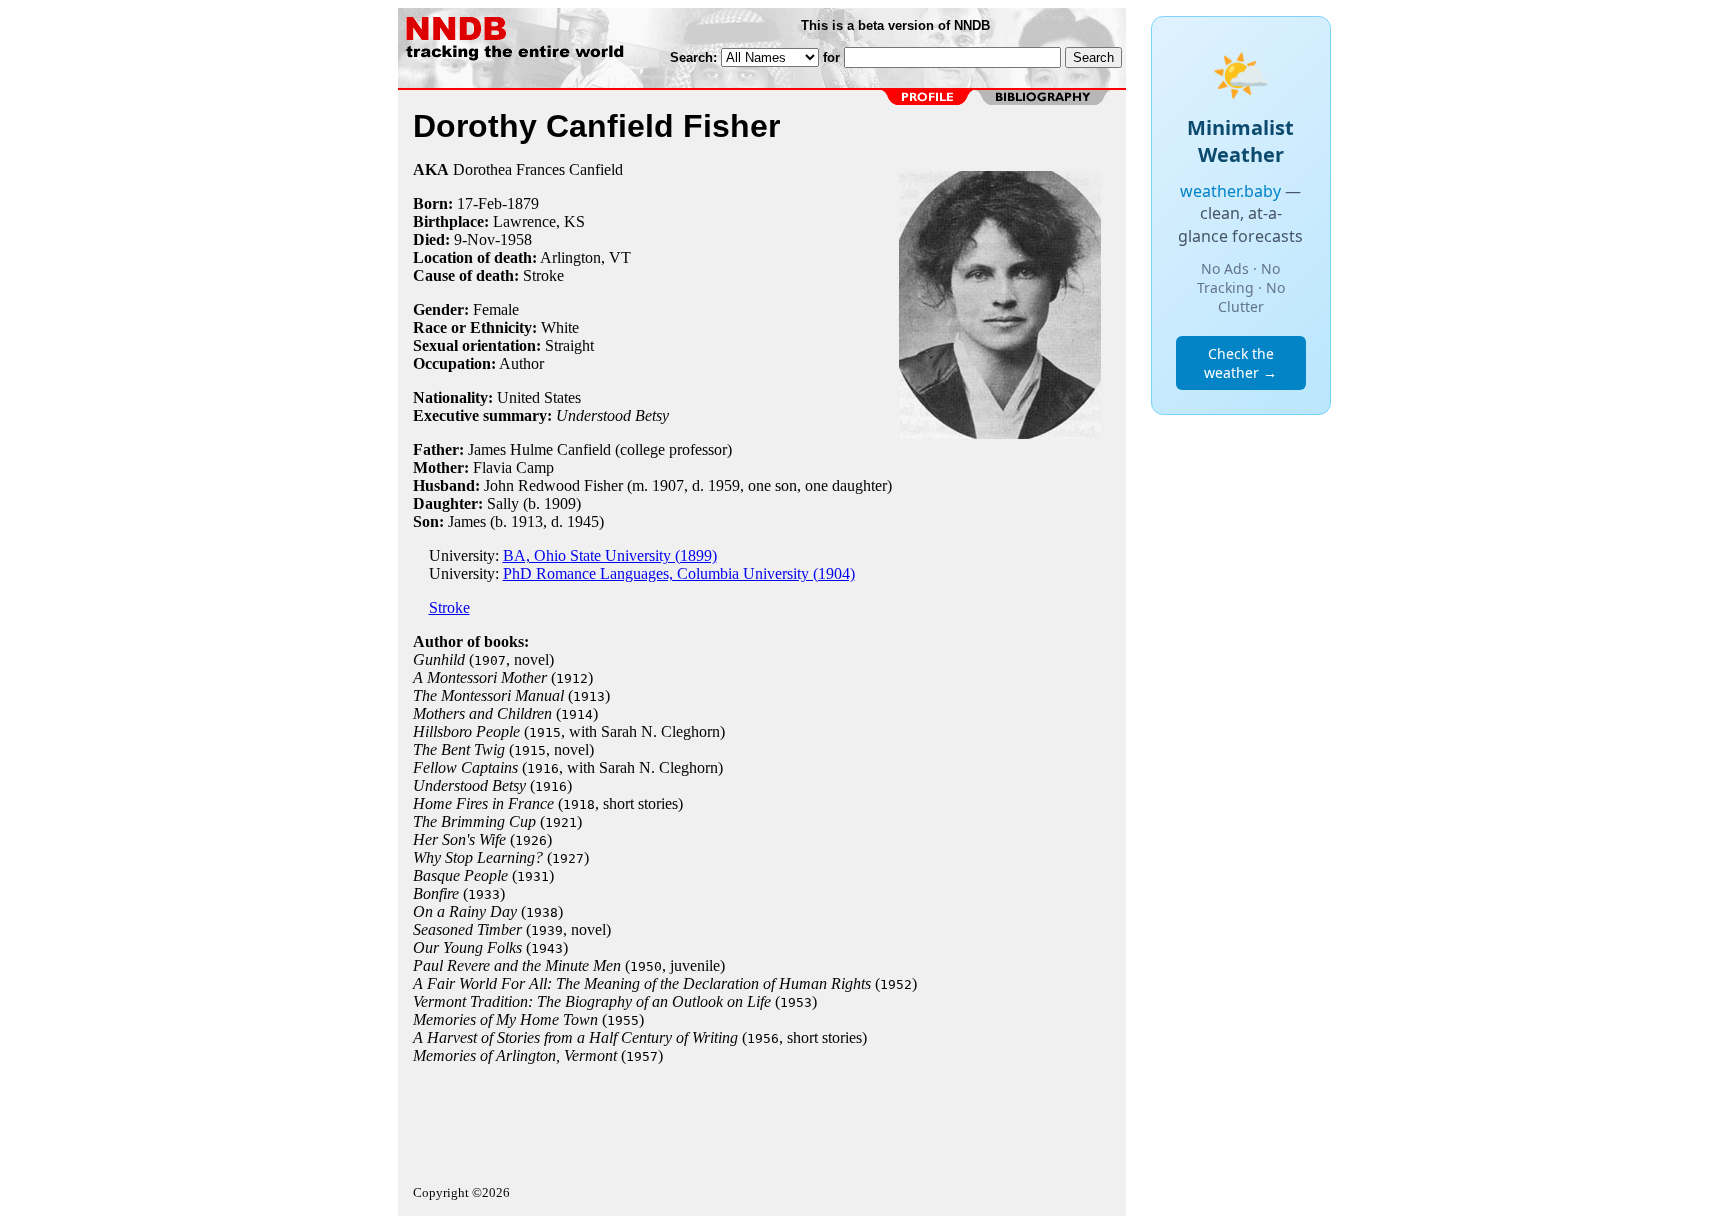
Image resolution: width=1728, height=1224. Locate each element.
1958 (516, 239)
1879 (523, 203)
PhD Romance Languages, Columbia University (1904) (679, 573)
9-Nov (474, 239)
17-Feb (479, 203)
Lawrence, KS (539, 221)
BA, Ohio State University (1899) (610, 555)
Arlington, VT (585, 257)
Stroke (543, 275)
